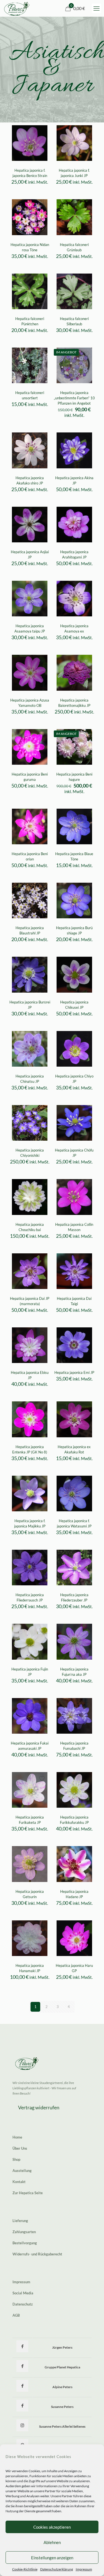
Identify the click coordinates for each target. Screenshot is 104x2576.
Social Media (23, 2293)
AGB (16, 2315)
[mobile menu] (97, 8)
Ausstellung (22, 2171)
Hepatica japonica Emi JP (74, 1372)
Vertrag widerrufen (39, 2107)
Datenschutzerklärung (57, 2569)
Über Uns (20, 2148)
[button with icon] (22, 2346)
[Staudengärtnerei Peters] (17, 8)
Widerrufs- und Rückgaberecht (37, 2254)
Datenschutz (23, 2304)
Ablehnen (52, 2542)
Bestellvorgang (25, 2243)
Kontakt (19, 2182)
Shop (16, 2159)
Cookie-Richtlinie (25, 2569)
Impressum (84, 2569)
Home (17, 2137)
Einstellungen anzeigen (52, 2558)
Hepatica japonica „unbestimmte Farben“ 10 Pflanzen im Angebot (74, 398)
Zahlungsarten (24, 2232)
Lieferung (20, 2221)
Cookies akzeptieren (52, 2527)
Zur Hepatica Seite (28, 2193)
